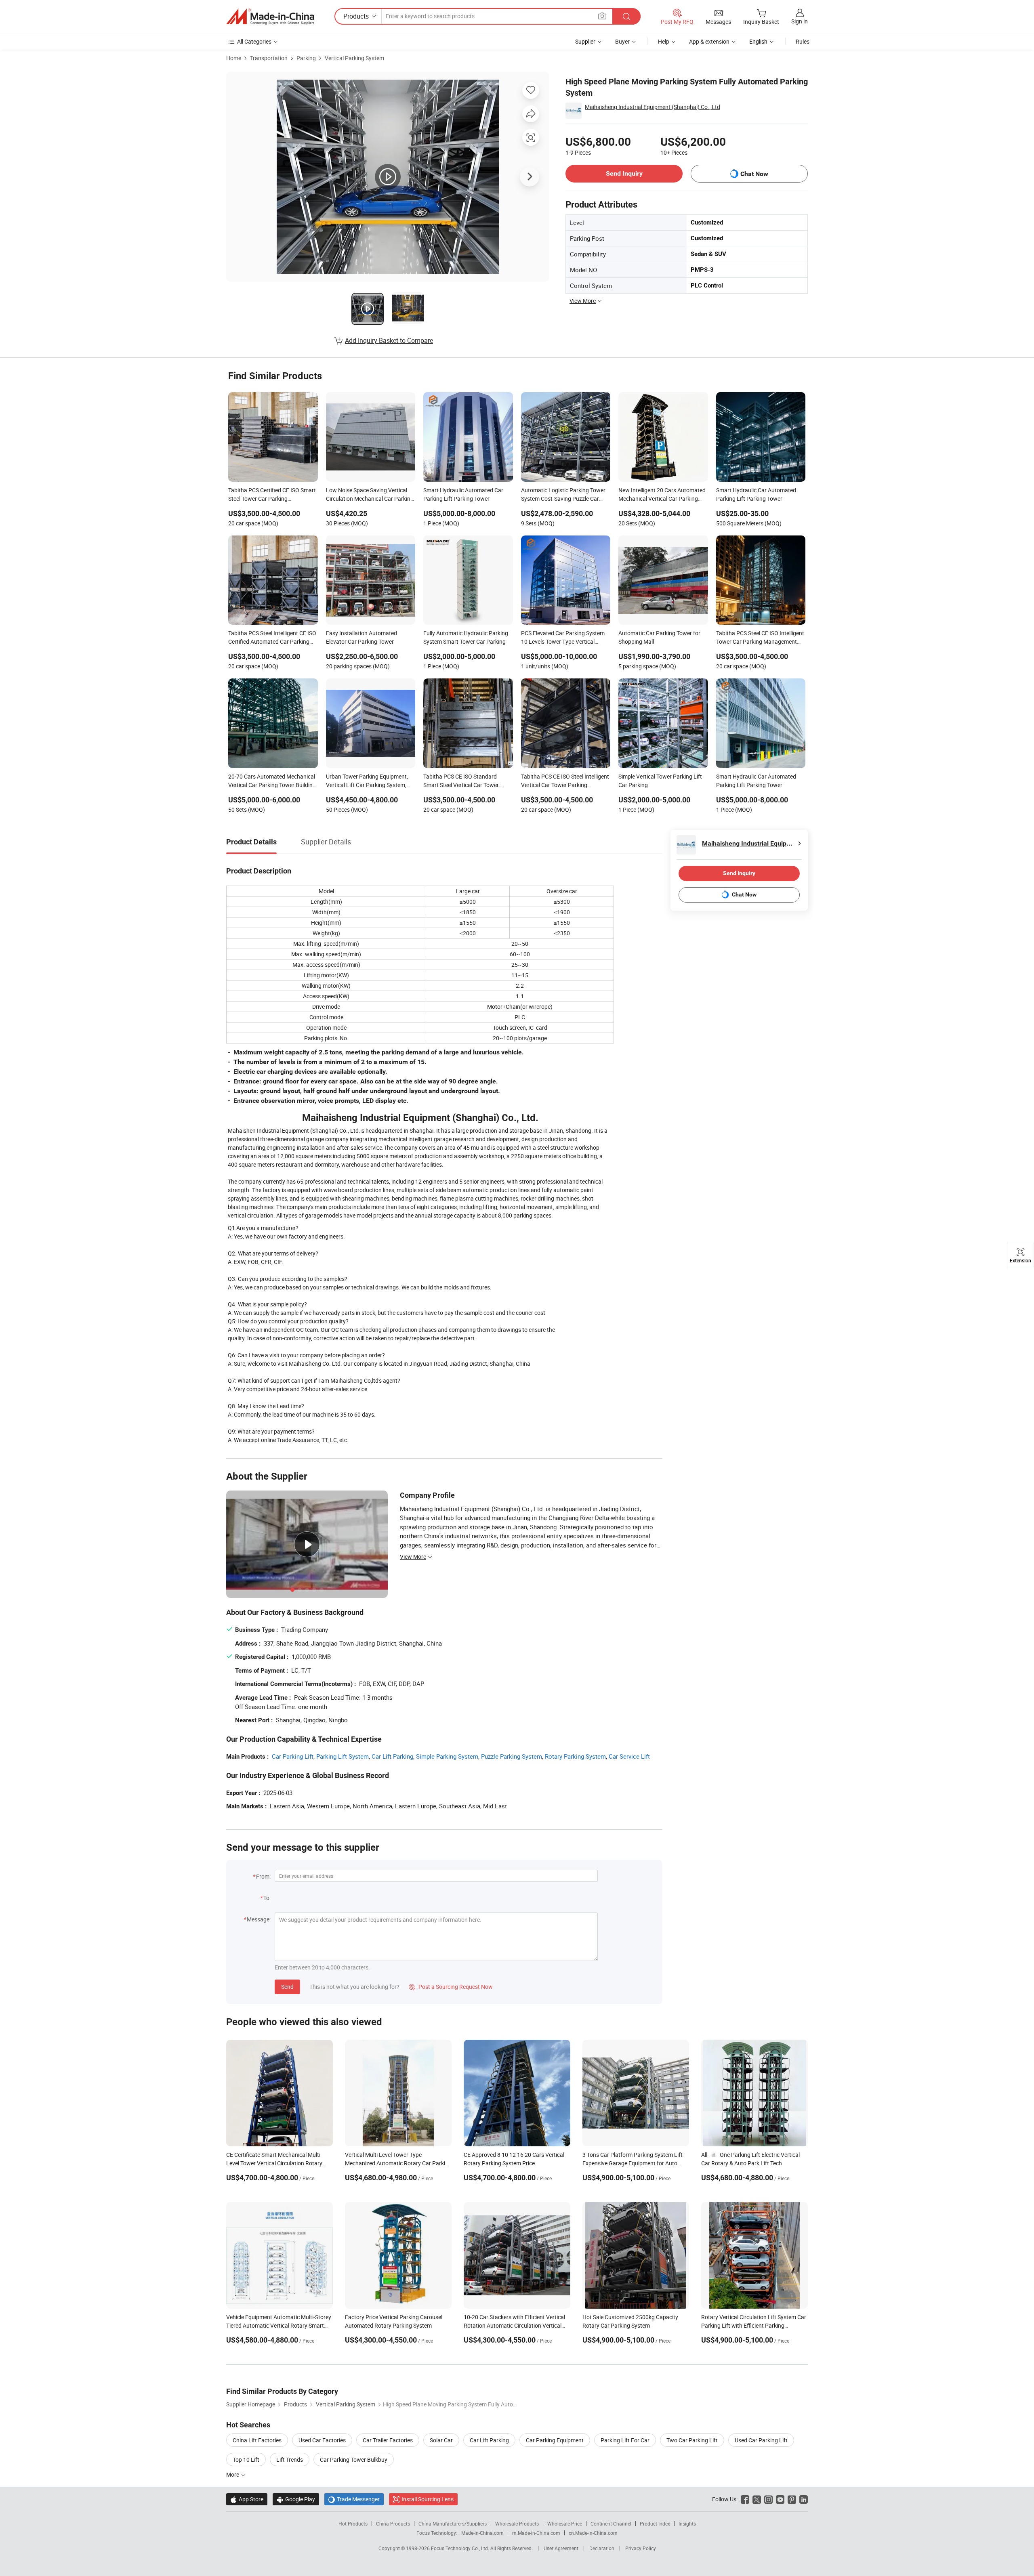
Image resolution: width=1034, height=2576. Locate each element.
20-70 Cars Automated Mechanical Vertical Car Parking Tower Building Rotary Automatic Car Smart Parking (272, 781)
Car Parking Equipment (555, 2440)
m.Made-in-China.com (536, 2533)
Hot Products (353, 2524)
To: (267, 1898)
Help (664, 41)
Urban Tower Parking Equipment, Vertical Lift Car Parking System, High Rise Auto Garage (367, 781)
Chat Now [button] (754, 174)
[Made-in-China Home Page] (270, 17)
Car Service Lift (629, 1756)
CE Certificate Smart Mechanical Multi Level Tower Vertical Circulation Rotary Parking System (274, 2163)
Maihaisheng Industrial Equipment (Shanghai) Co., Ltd (653, 107)
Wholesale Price (565, 2524)
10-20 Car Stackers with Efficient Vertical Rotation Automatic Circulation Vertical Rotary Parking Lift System (514, 2325)
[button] (602, 16)
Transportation (269, 58)
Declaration (602, 2548)
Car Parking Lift (293, 1756)
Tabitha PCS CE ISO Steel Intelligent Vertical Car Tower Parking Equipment (565, 781)
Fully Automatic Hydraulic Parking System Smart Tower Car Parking (466, 637)
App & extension (709, 41)
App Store (247, 2499)
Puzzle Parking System (512, 1756)
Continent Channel (611, 2524)
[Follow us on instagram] (768, 2499)
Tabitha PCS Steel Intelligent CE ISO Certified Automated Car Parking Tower (272, 638)
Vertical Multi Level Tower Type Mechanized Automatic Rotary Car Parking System (398, 2163)
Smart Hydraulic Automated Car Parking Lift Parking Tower (463, 494)
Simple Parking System (447, 1756)
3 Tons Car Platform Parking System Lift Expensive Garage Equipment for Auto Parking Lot (633, 2163)
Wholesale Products (517, 2524)
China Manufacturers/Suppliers (453, 2524)
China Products (393, 2524)
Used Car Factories (322, 2440)
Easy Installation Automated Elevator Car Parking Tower (361, 637)
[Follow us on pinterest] (792, 2499)
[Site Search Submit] (626, 16)
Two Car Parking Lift (692, 2440)
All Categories (254, 41)
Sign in (800, 21)
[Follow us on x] (757, 2499)
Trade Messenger (354, 2499)
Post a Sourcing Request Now (451, 1987)
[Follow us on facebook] (745, 2499)
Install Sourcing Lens (428, 2499)
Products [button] (356, 16)
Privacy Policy (641, 2548)
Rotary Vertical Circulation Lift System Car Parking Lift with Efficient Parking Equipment (754, 2325)
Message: (259, 1919)
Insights (687, 2524)
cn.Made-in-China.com (593, 2533)
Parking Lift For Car (625, 2440)
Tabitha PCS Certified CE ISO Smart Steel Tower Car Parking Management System (272, 495)
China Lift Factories (257, 2440)
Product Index (655, 2524)
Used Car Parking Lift (761, 2440)
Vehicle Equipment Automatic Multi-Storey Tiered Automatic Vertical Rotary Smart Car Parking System (279, 2325)
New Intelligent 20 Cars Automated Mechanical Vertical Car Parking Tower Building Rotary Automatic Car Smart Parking (662, 495)
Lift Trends (290, 2459)
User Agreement (561, 2548)
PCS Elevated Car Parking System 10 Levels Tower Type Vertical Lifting (563, 638)
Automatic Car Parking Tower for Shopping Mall (659, 637)
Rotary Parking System (575, 1756)
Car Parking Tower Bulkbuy (354, 2459)
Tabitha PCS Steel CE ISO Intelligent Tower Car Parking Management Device (760, 638)
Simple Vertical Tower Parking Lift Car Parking (660, 781)
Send (287, 1987)
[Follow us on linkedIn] (804, 2499)
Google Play (296, 2499)
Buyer (622, 41)
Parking (306, 58)
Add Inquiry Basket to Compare (389, 340)
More (233, 2474)
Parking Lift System (343, 1756)
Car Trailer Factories (388, 2440)
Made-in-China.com (482, 2533)
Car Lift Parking (392, 1756)
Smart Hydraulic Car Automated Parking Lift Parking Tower (756, 494)
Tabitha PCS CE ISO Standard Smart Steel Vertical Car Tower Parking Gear (461, 781)
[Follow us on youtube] (780, 2499)
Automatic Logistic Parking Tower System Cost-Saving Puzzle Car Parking (563, 495)
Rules (803, 41)
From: (263, 1876)
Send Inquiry (624, 173)
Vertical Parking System (354, 58)
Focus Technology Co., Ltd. (461, 2548)
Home (234, 58)
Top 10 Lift (246, 2459)
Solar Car (441, 2440)
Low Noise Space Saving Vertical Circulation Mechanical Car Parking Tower (370, 495)
